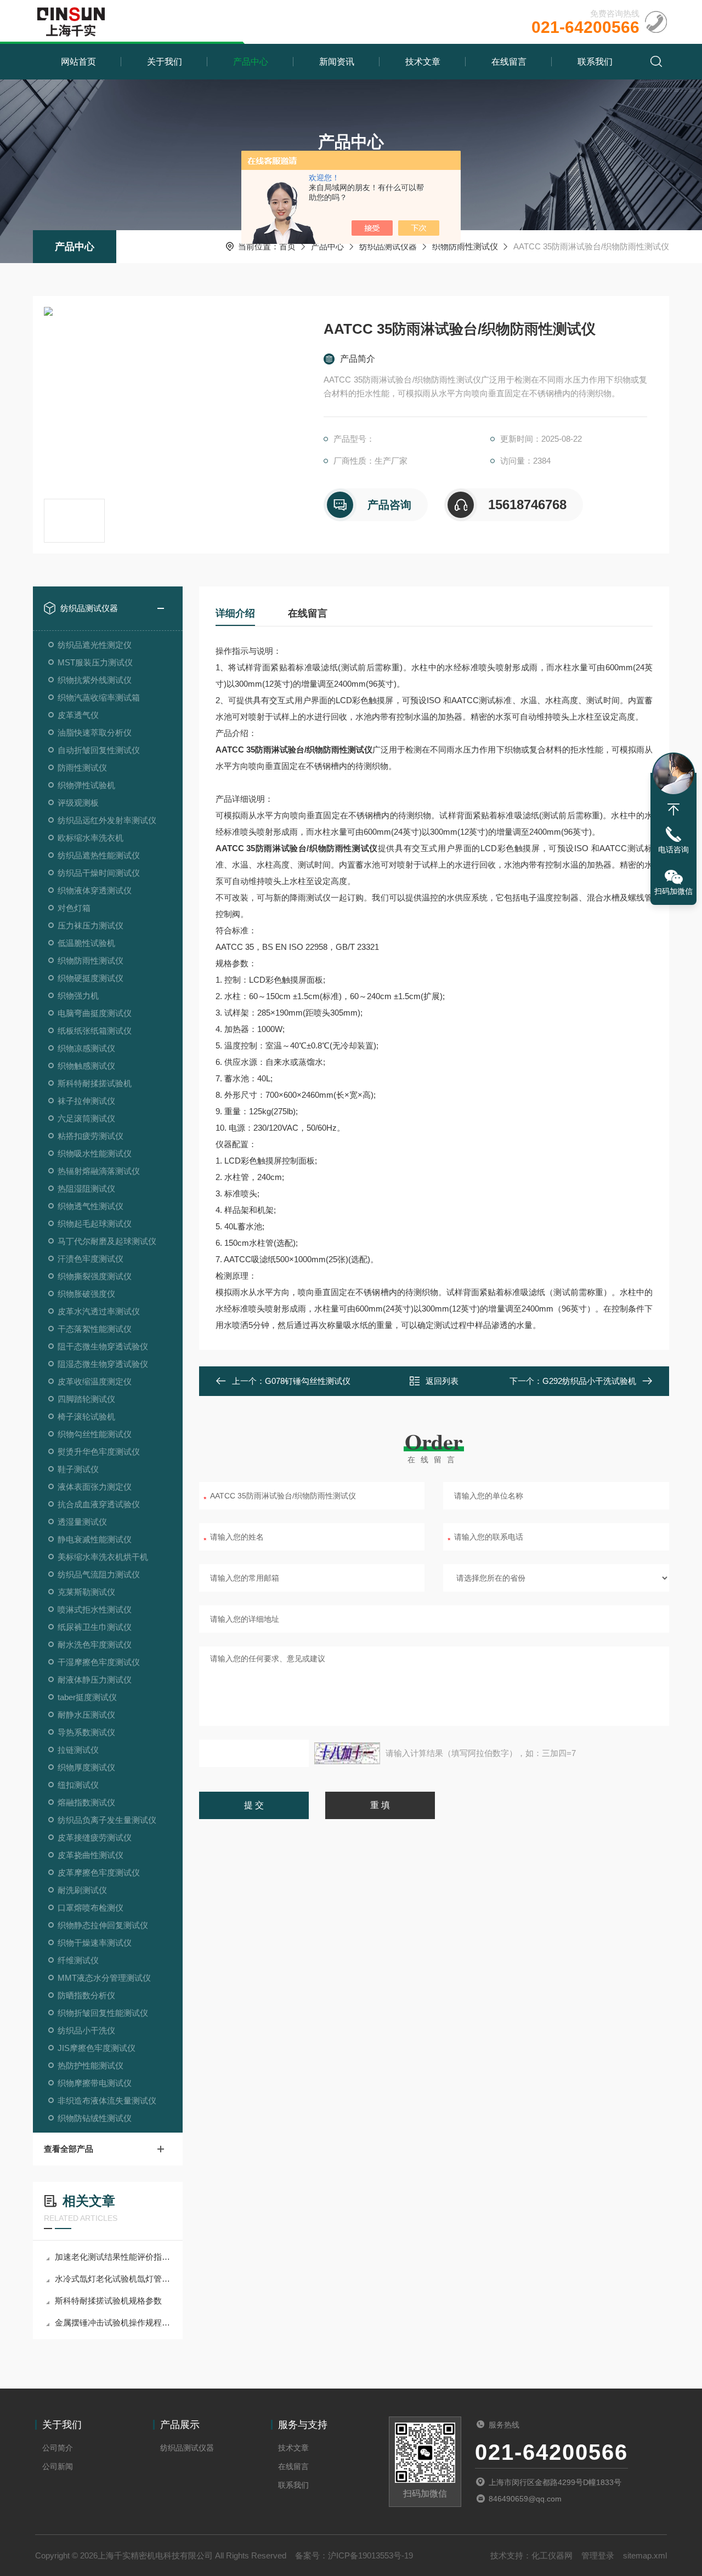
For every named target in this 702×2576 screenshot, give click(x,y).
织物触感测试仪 (86, 1066)
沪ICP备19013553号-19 (370, 2555)
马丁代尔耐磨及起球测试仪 (107, 1241)
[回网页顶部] (673, 810)
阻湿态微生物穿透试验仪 (103, 1364)
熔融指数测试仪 (86, 1802)
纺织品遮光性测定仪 (95, 645)
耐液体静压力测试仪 (95, 1680)
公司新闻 (58, 2466)
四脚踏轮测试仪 (86, 1399)
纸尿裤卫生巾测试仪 (95, 1627)
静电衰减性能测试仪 (95, 1539)
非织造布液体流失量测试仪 (107, 2101)
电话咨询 (673, 850)
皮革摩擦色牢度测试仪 (99, 1873)
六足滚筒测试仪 (86, 1118)
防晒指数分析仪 (86, 1995)
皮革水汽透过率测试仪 (99, 1311)
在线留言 (509, 62)
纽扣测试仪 (78, 1785)
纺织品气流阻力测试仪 (99, 1574)
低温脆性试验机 (86, 943)
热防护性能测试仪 (90, 2065)
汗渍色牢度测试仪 (90, 1259)
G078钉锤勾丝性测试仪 (308, 1381)
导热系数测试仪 (86, 1732)
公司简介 (58, 2448)
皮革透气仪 (78, 715)
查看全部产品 (69, 2149)
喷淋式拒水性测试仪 (95, 1609)
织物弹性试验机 (86, 785)
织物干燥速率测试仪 (95, 1943)
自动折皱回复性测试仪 (99, 750)
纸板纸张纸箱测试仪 (95, 1031)
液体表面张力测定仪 (95, 1487)
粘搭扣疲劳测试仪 (90, 1136)
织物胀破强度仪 (86, 1294)
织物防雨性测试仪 (465, 246)
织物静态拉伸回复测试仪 (103, 1925)
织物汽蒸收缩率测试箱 (99, 697)
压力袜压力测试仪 (90, 925)
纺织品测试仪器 (388, 246)
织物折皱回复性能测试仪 (103, 2013)
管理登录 (598, 2555)
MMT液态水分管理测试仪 (104, 1978)
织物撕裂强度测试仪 (95, 1276)
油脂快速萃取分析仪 (95, 733)
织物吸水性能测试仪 (95, 1153)
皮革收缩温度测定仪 (95, 1381)
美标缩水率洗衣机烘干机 (103, 1557)
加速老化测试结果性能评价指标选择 (113, 2257)
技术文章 (423, 62)
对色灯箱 (74, 908)
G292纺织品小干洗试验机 (589, 1381)
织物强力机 (78, 996)
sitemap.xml (645, 2555)
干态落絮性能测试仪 (95, 1329)
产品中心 (251, 62)
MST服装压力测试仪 (95, 662)
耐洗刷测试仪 (82, 1890)
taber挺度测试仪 (87, 1697)
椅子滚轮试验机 (86, 1417)
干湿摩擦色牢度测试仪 (99, 1662)
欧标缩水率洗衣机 (90, 838)
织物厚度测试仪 (86, 1767)
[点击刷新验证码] (347, 1753)
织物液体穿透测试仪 (95, 890)
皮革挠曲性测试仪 (90, 1855)
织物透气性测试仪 (90, 1206)
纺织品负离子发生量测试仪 (107, 1820)
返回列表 (442, 1381)
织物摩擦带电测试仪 (95, 2083)
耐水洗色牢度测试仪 (95, 1645)
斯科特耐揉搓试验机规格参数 (108, 2301)
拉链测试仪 (78, 1750)
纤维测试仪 (78, 1960)
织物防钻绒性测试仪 (95, 2118)
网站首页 (78, 62)
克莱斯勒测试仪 (86, 1592)
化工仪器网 (552, 2555)
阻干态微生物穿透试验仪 (103, 1346)
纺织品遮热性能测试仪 (99, 855)
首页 (287, 246)
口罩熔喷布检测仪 (90, 1908)
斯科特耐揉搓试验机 (95, 1083)
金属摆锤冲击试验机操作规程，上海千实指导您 (113, 2323)
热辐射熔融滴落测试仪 (99, 1171)
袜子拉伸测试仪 (86, 1101)
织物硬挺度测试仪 (90, 978)
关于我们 (165, 62)
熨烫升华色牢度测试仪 (99, 1452)
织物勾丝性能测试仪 (95, 1434)
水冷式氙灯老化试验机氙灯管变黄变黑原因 (113, 2279)
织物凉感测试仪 (86, 1048)
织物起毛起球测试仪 (95, 1224)
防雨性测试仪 (82, 768)
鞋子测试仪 (78, 1469)
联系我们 (595, 62)
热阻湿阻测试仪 (86, 1189)
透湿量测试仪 (82, 1522)
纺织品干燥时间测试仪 (99, 873)
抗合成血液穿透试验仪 (99, 1504)
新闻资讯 (337, 62)
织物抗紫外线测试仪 (95, 680)
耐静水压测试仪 (86, 1715)
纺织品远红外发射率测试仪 (107, 820)
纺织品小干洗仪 (86, 2030)
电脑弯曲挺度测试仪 (95, 1013)
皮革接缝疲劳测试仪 (95, 1837)
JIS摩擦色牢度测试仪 (97, 2048)
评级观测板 (78, 803)
